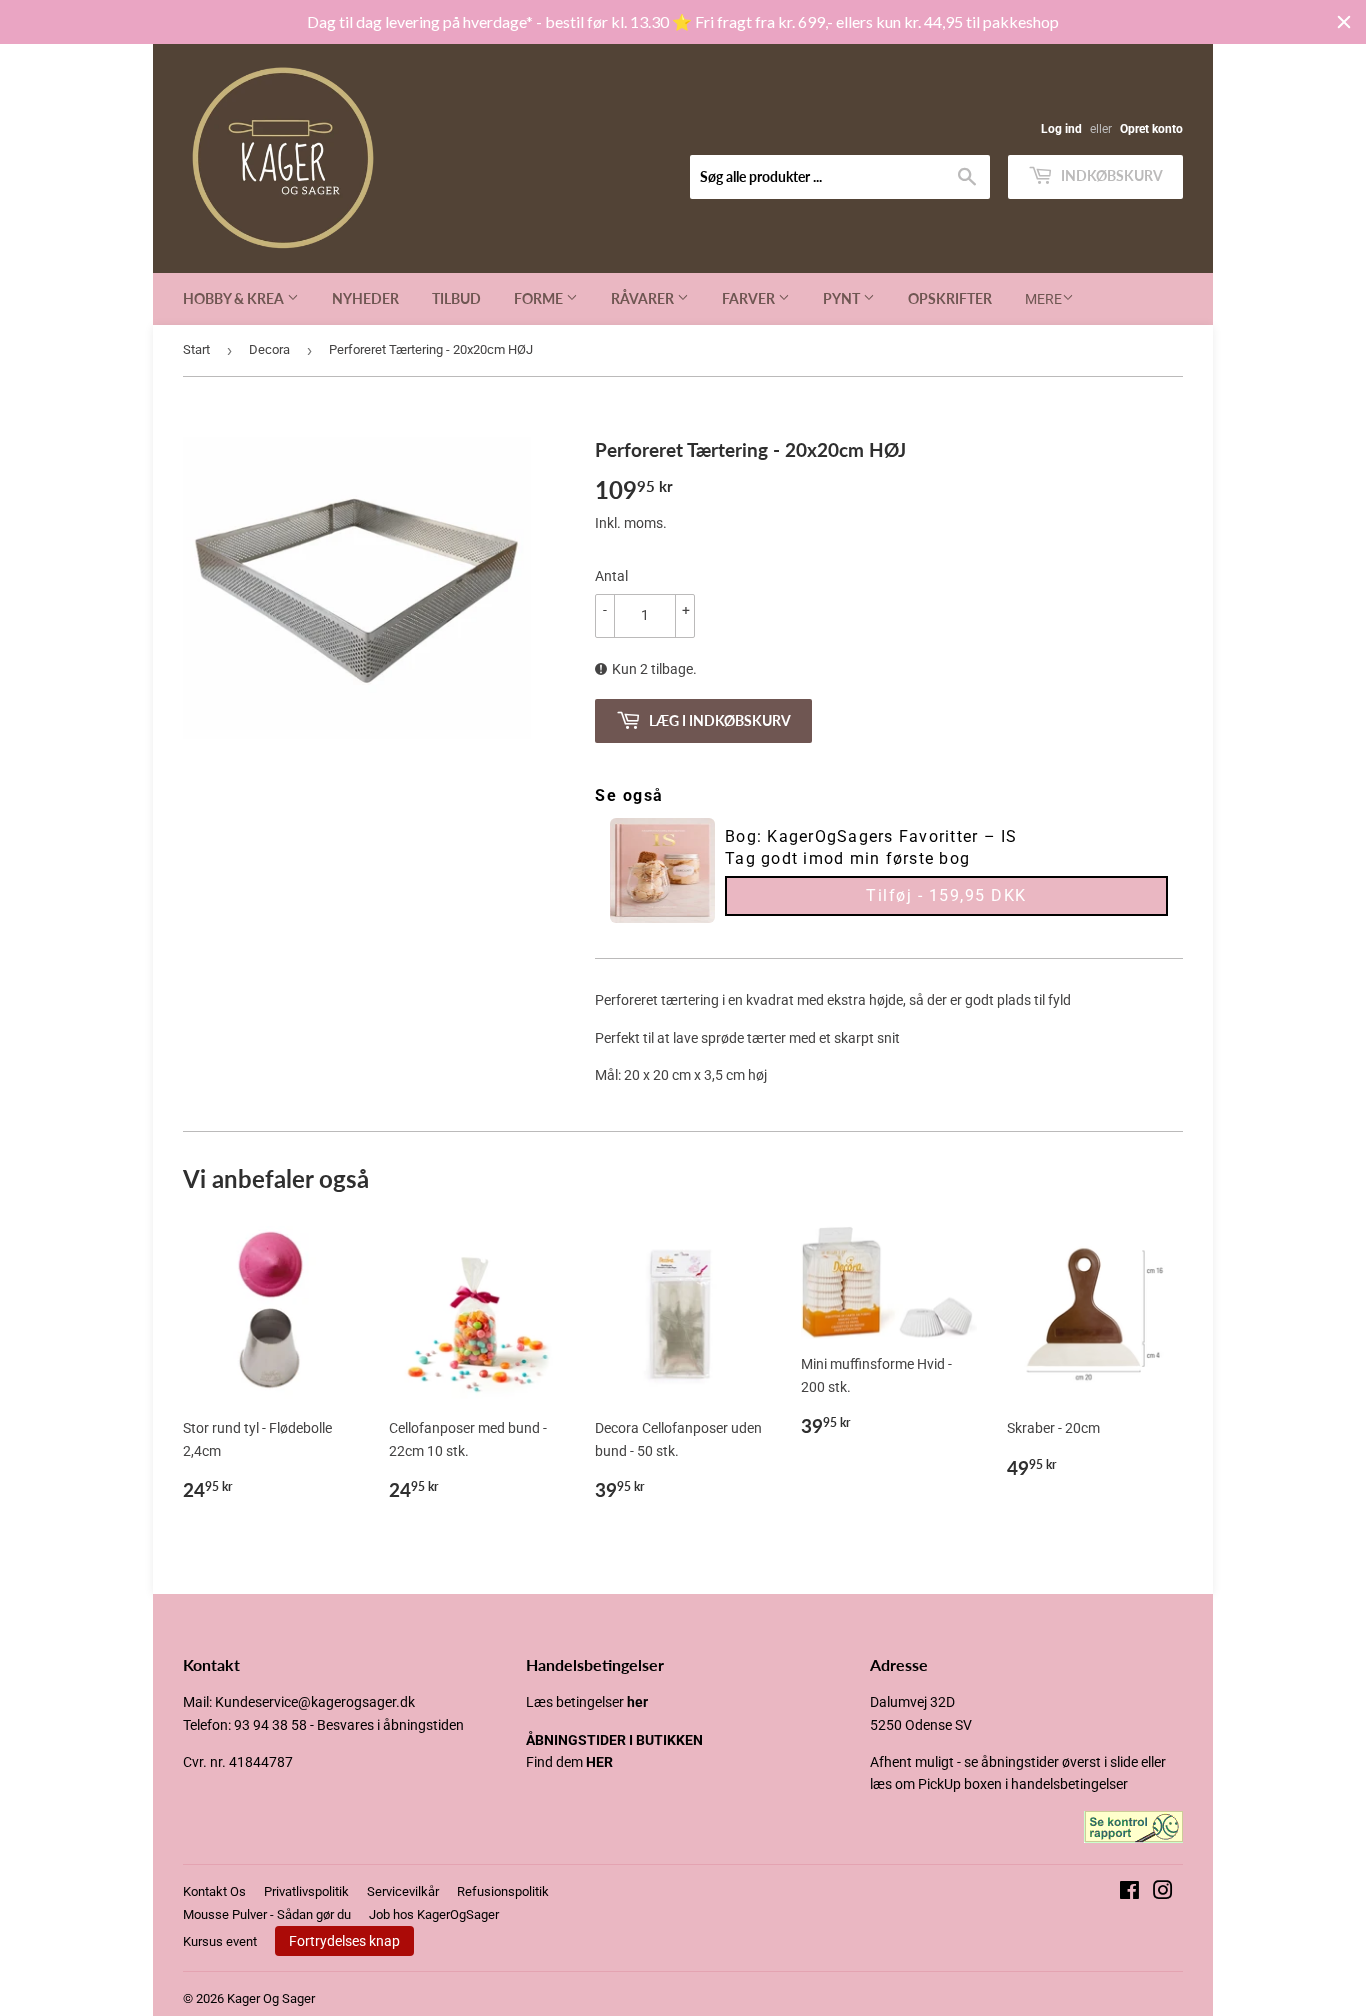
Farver (750, 298)
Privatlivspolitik (306, 1891)
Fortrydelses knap (344, 1941)
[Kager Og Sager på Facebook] (1129, 1893)
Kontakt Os (214, 1891)
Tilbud (456, 298)
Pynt (843, 298)
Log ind (1061, 129)
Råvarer (644, 298)
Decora (269, 349)
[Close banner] (1344, 22)
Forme (540, 298)
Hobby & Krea (235, 298)
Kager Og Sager (271, 1998)
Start (196, 349)
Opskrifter (950, 298)
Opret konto (1151, 129)
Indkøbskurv (1110, 175)
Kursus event (220, 1941)
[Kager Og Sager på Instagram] (1163, 1893)
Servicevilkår (403, 1891)
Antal (611, 576)
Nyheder (365, 298)
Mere (1043, 299)
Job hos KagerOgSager (434, 1914)
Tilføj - (946, 895)
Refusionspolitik (503, 1891)
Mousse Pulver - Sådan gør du (267, 1914)
